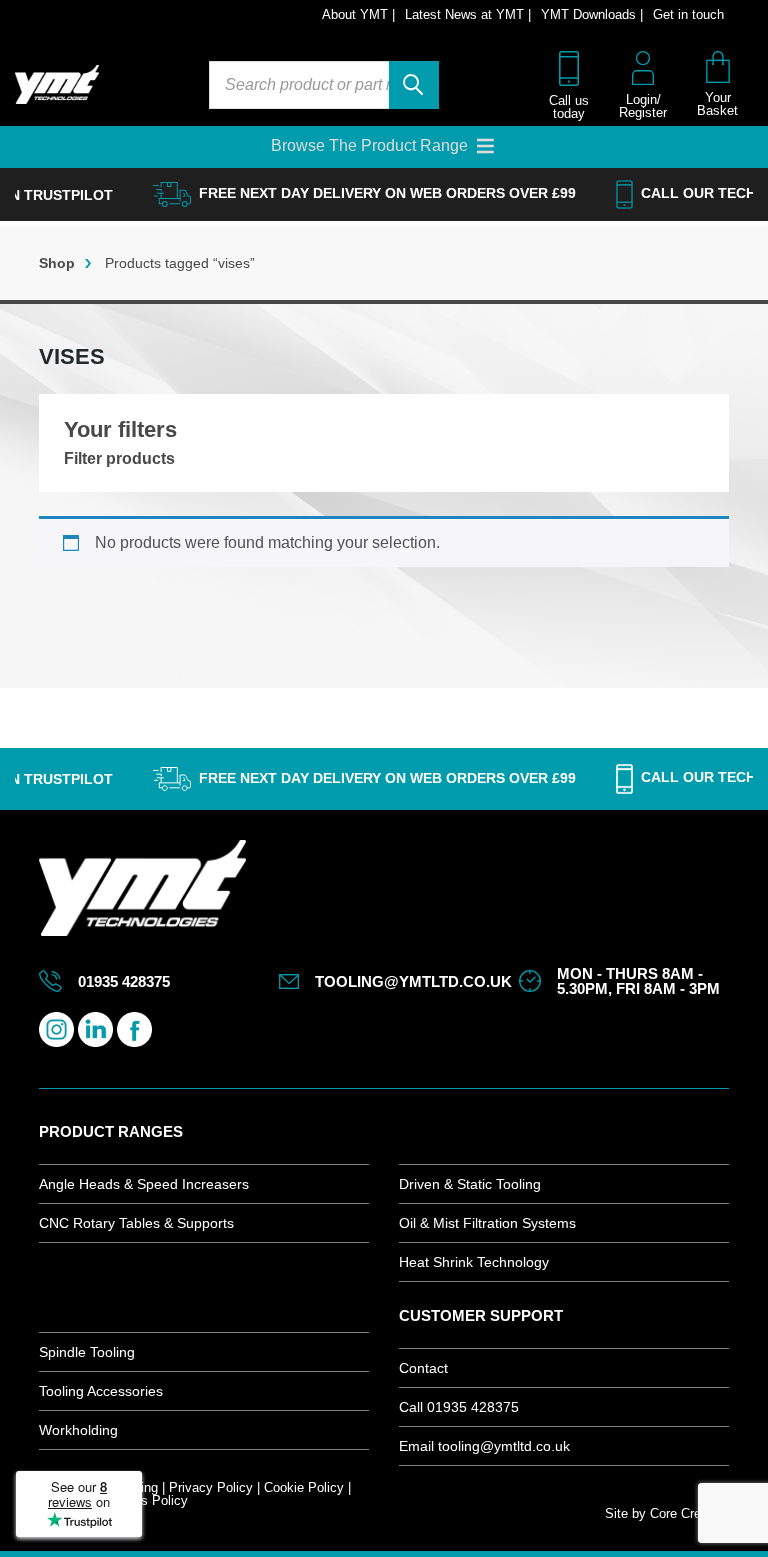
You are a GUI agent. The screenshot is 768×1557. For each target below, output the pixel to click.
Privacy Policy (211, 1487)
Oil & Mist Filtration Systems (487, 1223)
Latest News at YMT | (468, 14)
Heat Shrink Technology (474, 1262)
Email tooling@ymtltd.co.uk (484, 1446)
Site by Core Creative (667, 1513)
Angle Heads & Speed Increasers (144, 1184)
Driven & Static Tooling (470, 1184)
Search (414, 85)
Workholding (78, 1430)
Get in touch (688, 14)
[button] (369, 146)
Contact (423, 1368)
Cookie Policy (304, 1487)
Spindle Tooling (87, 1352)
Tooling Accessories (101, 1391)
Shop (57, 263)
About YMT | (358, 14)
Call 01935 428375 (459, 1407)
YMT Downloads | (592, 14)
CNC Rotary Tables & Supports (136, 1223)
